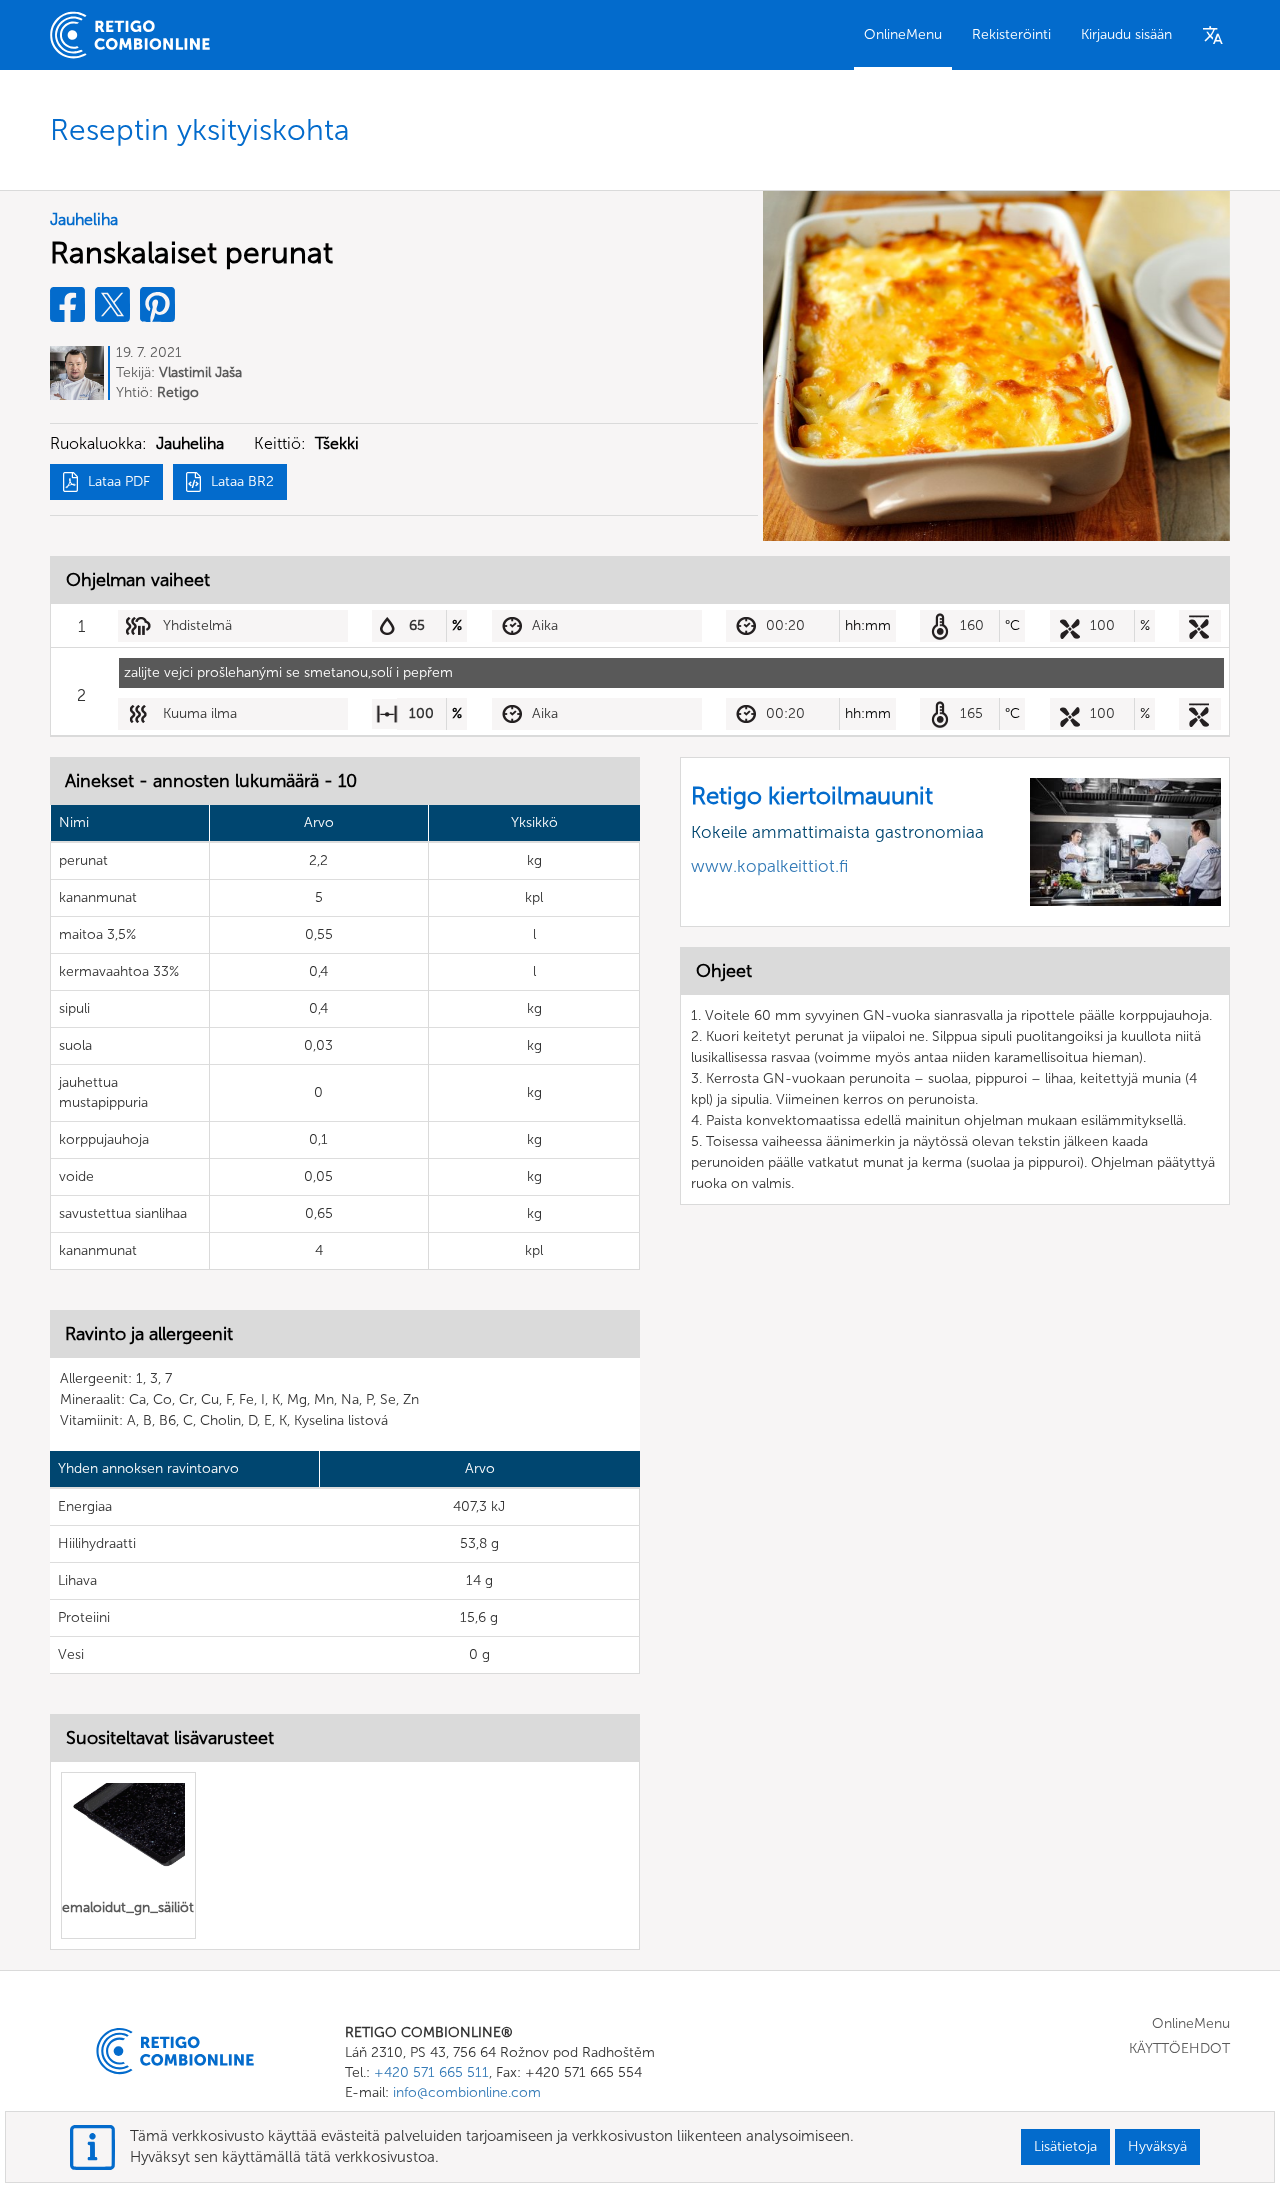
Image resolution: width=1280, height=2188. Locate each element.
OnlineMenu (903, 34)
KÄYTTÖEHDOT (1179, 2048)
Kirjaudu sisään (1126, 34)
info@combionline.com (467, 2092)
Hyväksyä (1157, 2146)
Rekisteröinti (1011, 34)
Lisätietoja (1065, 2146)
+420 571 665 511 (431, 2072)
